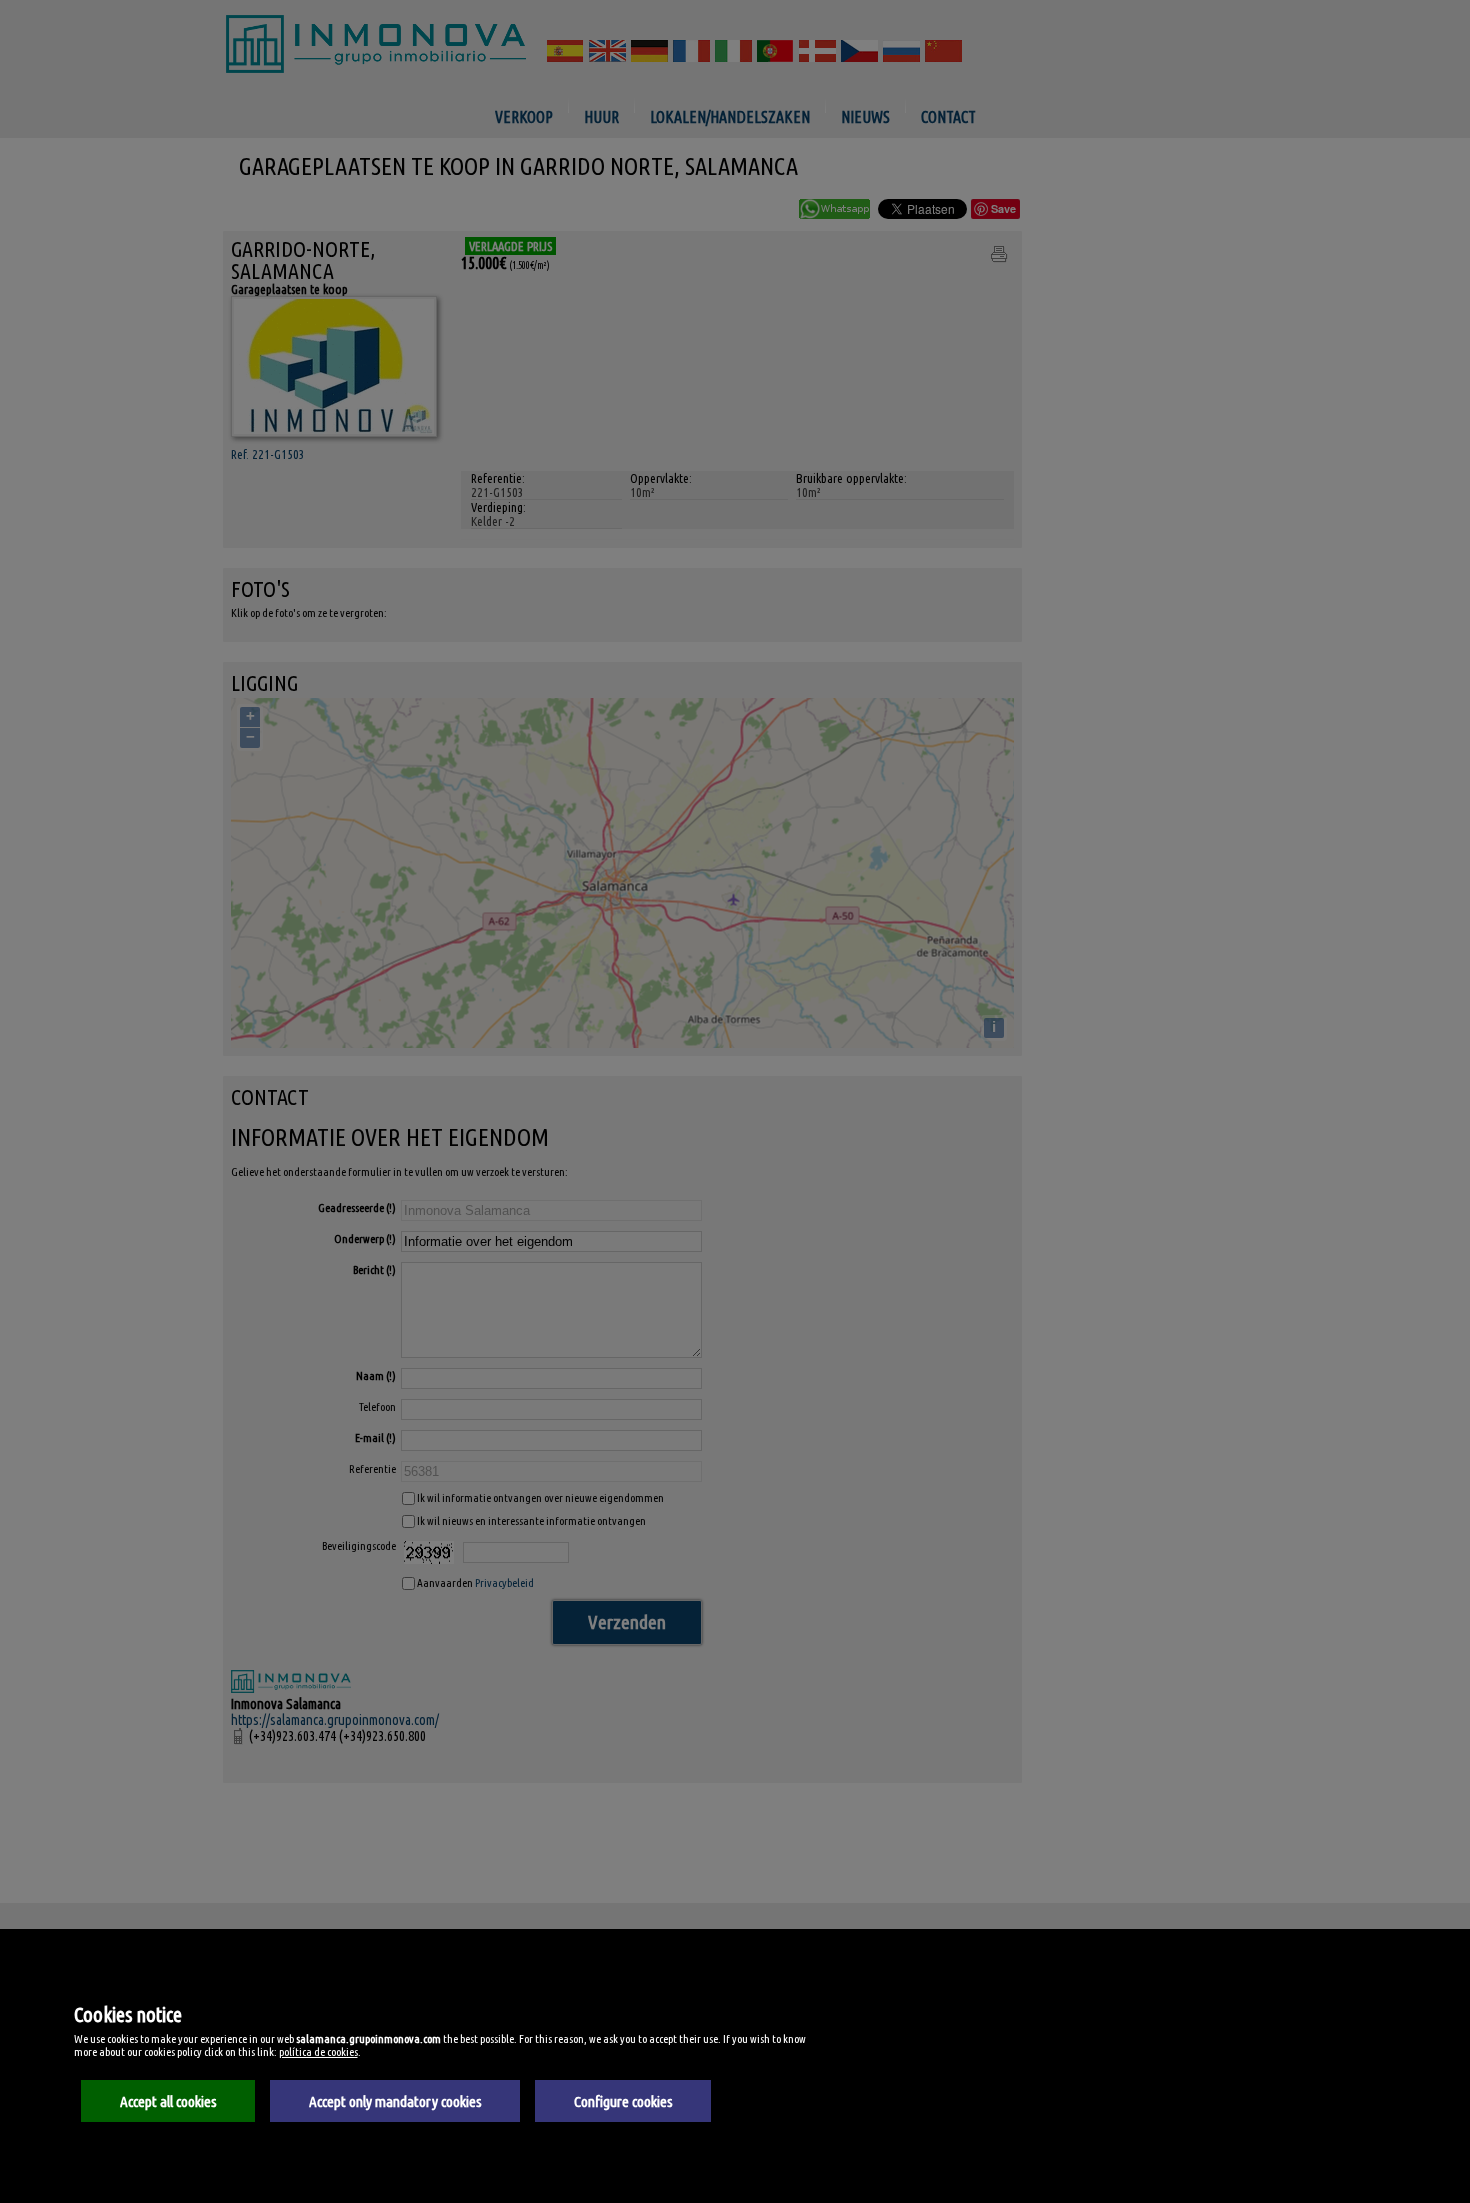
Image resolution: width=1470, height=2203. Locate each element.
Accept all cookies (168, 2101)
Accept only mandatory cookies (395, 2101)
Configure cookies (623, 2101)
